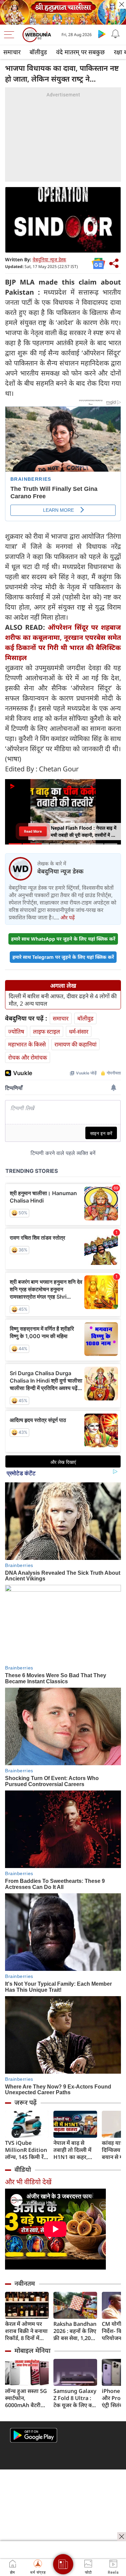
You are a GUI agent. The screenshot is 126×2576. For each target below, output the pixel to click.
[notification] (115, 34)
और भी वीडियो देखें (28, 2182)
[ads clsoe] (122, 2537)
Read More (33, 831)
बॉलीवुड (38, 52)
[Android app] (34, 2435)
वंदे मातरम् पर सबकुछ (80, 52)
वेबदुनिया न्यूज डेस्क (49, 259)
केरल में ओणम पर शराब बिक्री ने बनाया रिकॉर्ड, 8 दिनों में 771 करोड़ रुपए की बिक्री (26, 2331)
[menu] (11, 35)
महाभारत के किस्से (27, 1044)
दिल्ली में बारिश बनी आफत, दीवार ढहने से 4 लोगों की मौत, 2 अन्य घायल (63, 1000)
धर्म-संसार (79, 1031)
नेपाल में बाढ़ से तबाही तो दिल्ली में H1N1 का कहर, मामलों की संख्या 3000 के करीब (72, 2150)
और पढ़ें (68, 917)
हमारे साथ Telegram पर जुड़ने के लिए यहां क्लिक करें (63, 957)
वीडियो (23, 2169)
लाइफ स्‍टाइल (47, 1031)
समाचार (12, 52)
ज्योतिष (16, 1031)
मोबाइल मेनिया (32, 2350)
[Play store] (102, 34)
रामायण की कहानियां (75, 1044)
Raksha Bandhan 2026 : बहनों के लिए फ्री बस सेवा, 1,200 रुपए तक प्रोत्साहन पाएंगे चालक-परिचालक (75, 2331)
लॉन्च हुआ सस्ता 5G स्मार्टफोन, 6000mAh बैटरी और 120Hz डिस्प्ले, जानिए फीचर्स (26, 2398)
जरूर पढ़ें (26, 2102)
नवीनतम (25, 2283)
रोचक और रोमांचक (28, 1057)
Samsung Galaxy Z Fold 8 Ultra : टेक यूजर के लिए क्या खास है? (75, 2398)
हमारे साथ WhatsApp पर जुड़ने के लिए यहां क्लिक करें (63, 939)
